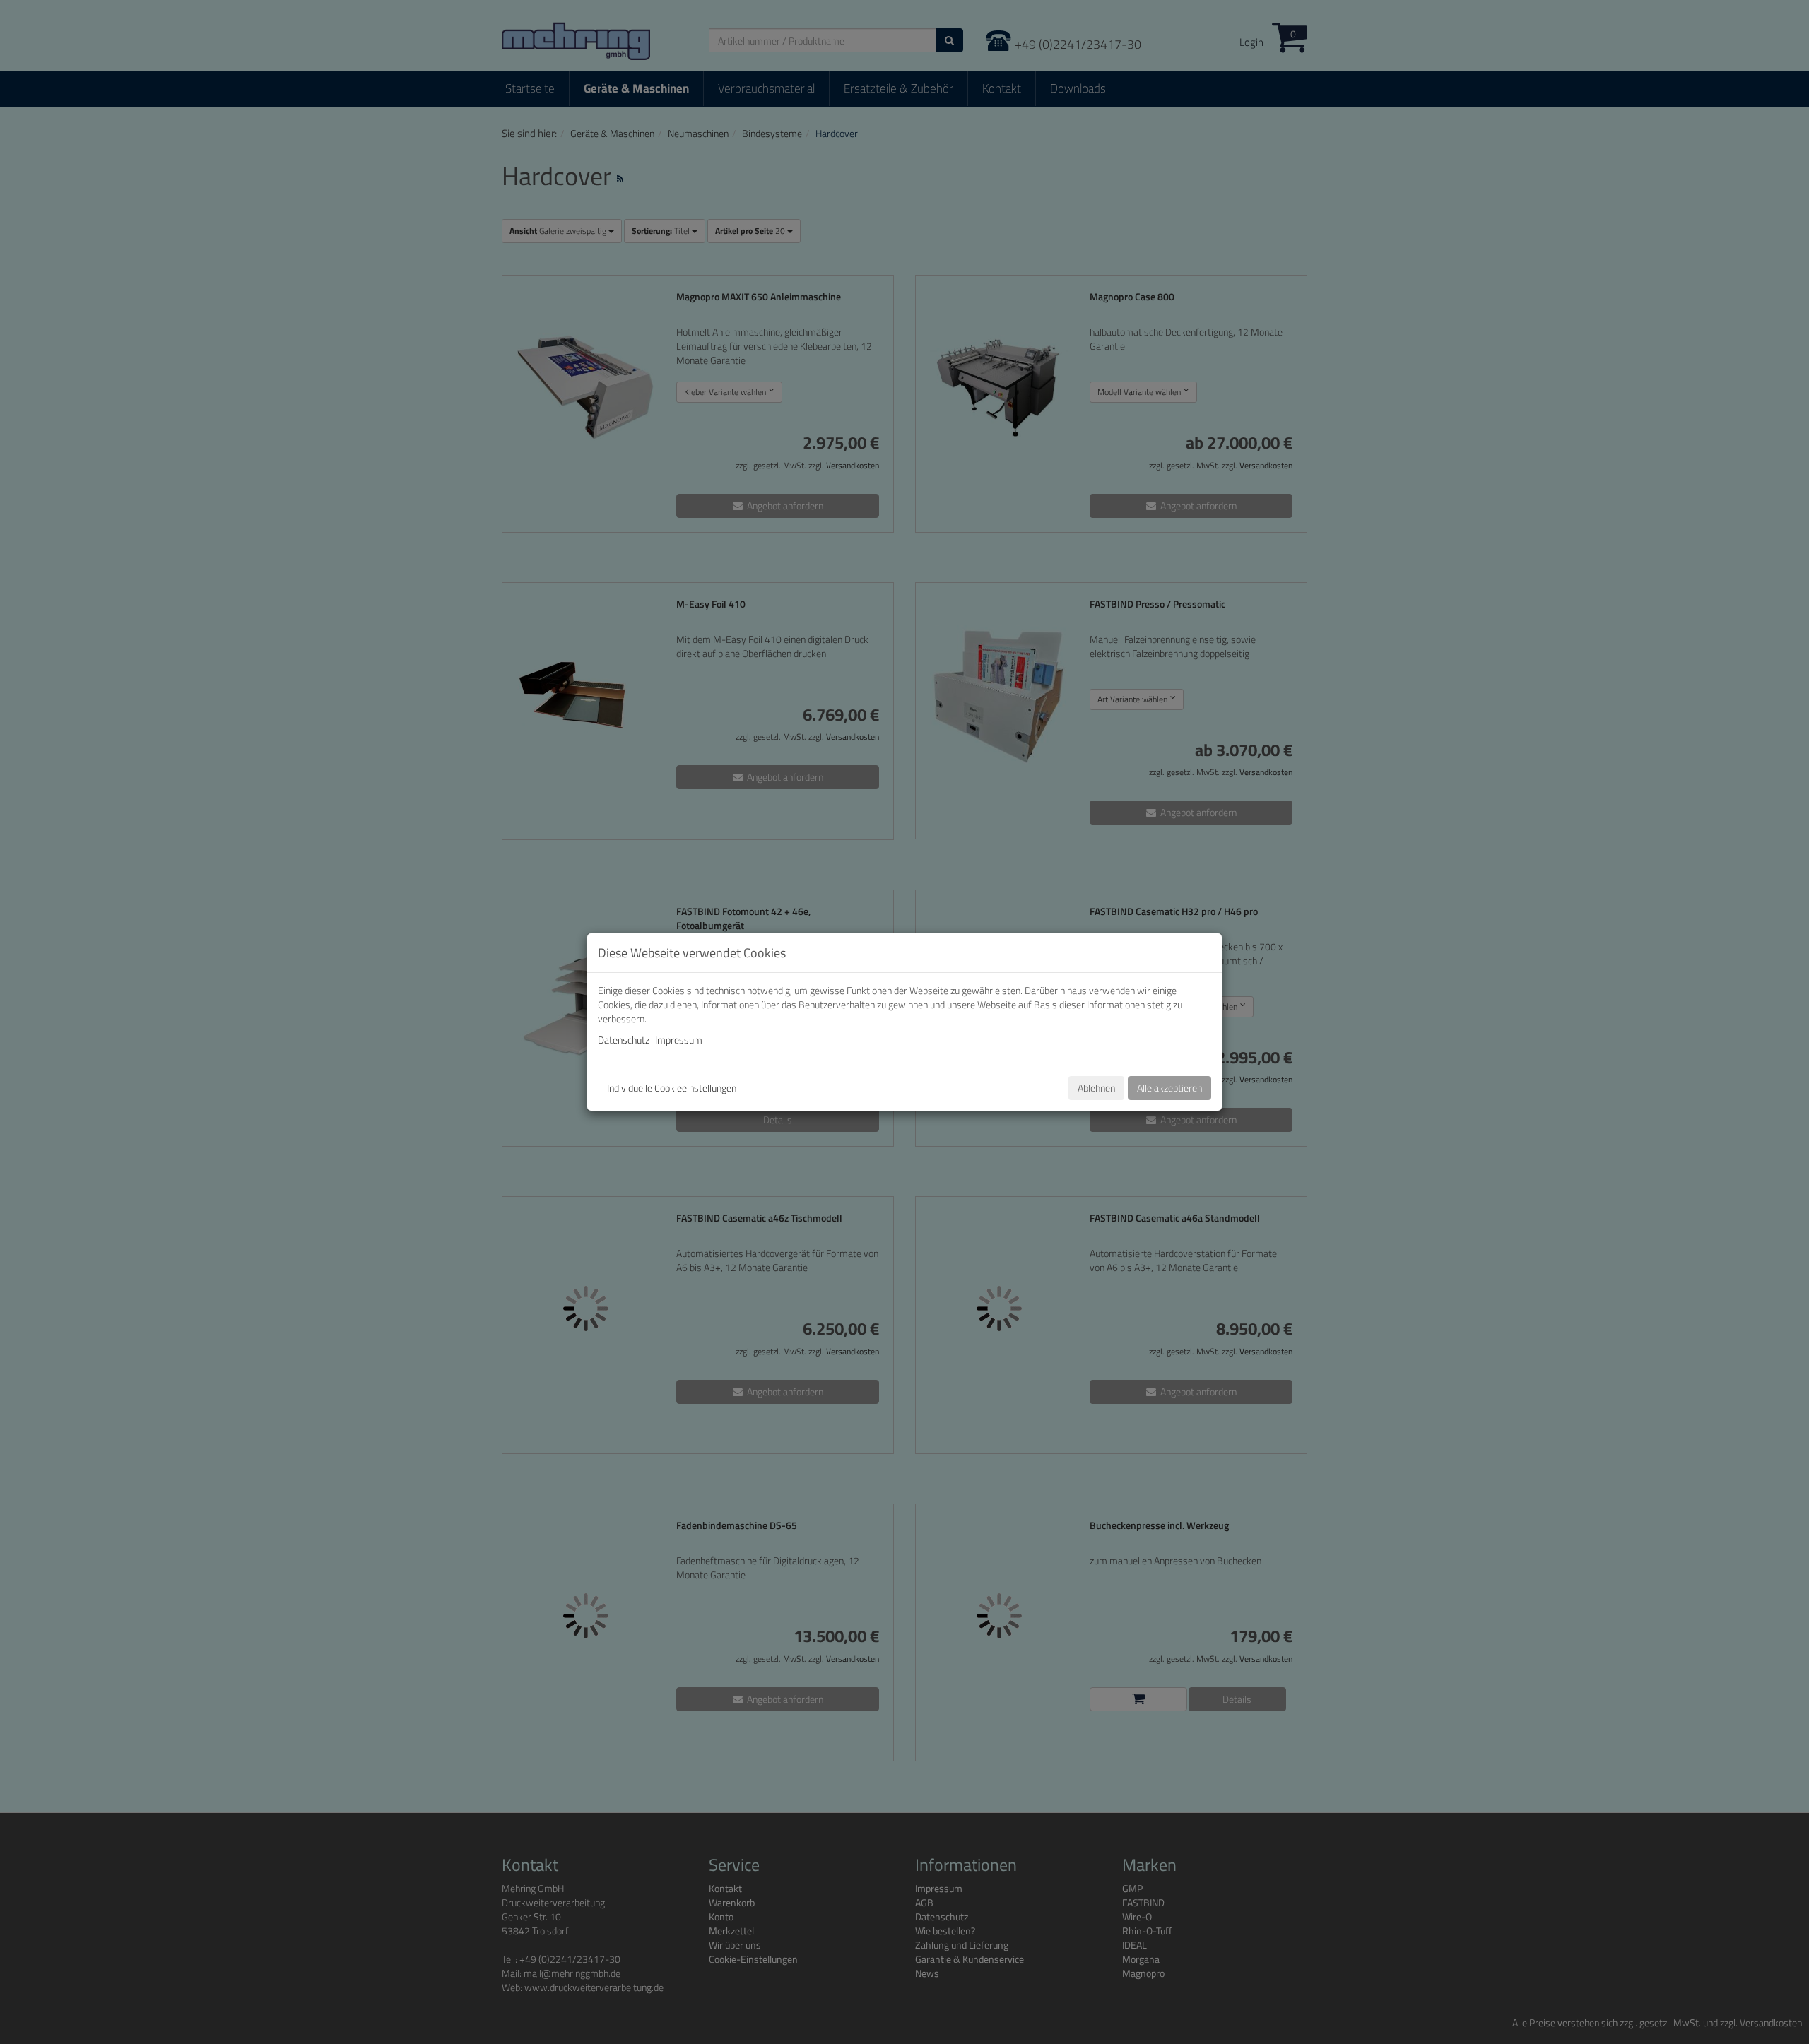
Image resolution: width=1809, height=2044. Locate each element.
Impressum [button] (679, 1040)
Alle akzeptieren (1169, 1088)
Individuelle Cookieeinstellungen (672, 1088)
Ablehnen (1096, 1088)
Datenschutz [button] (624, 1040)
